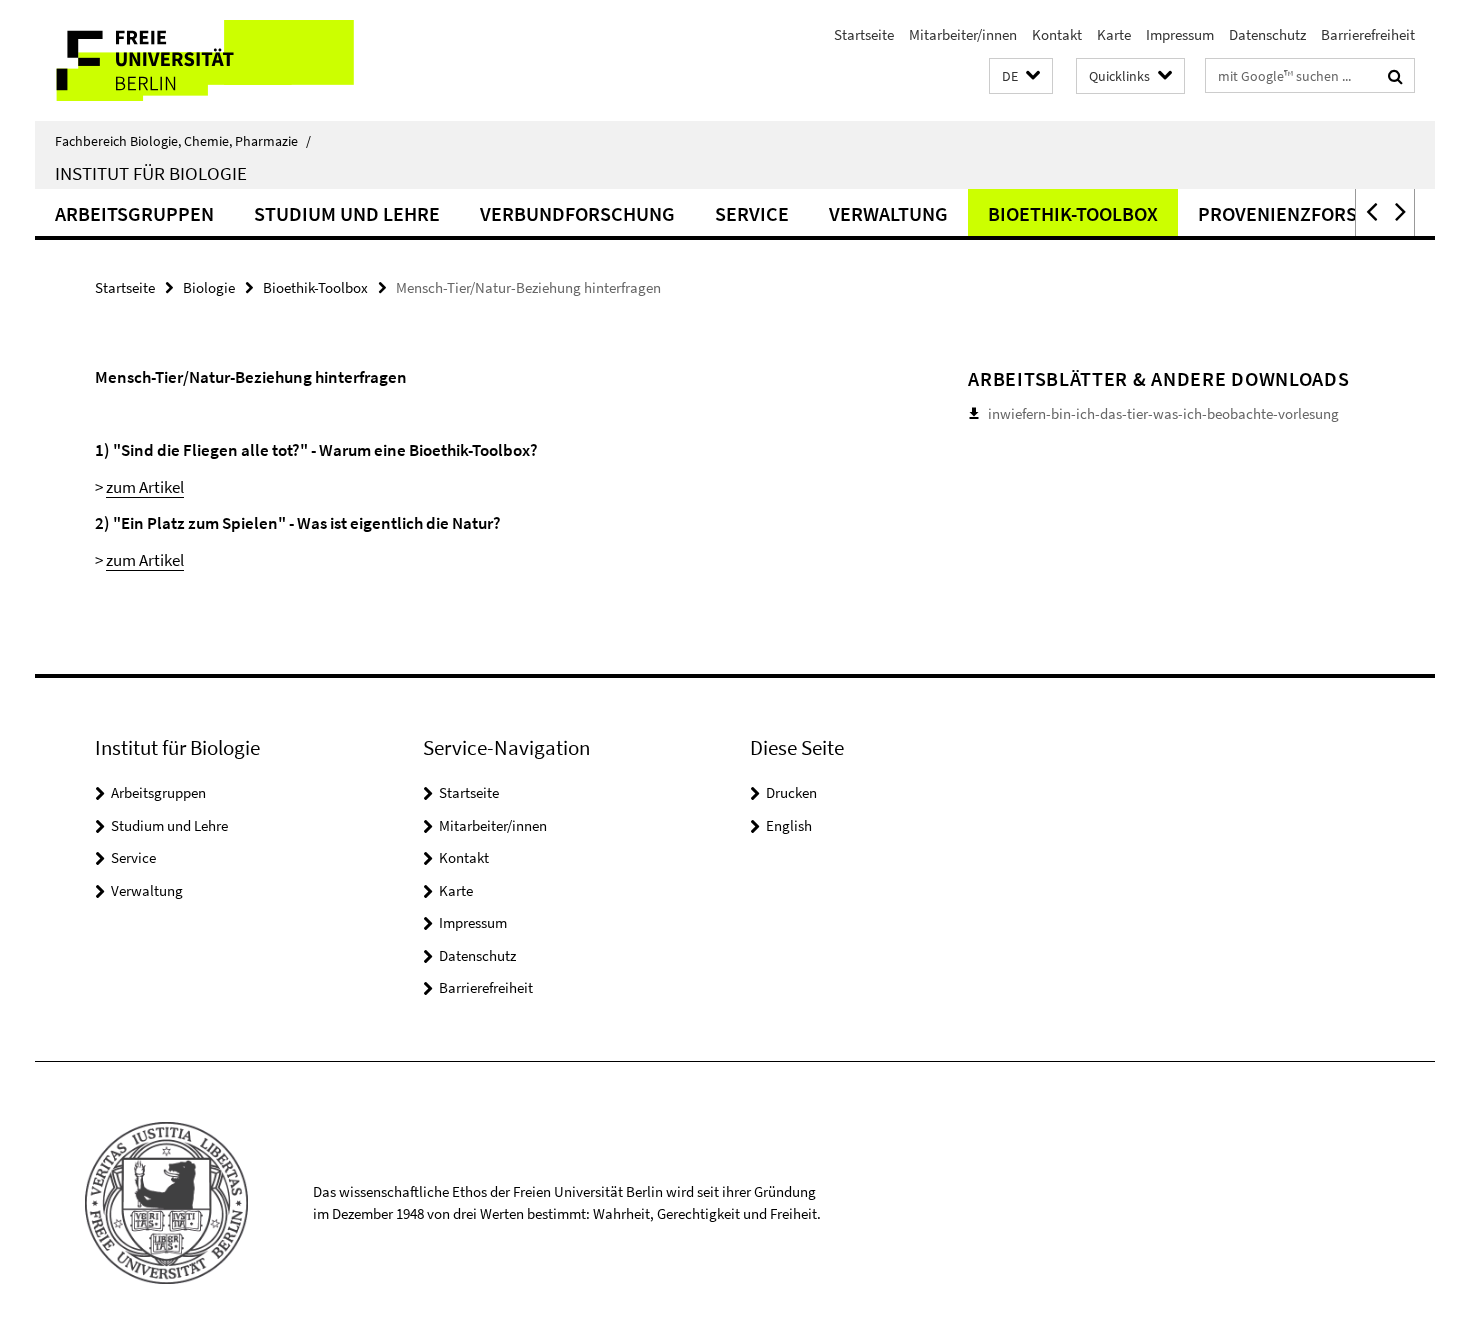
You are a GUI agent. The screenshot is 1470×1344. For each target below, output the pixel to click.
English (789, 825)
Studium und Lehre (347, 213)
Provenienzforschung (1309, 213)
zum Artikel (145, 487)
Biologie (209, 287)
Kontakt (1057, 34)
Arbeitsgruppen (134, 213)
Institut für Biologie (151, 173)
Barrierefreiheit (1368, 34)
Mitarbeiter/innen (963, 34)
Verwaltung (888, 213)
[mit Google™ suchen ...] (1395, 76)
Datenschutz (1267, 34)
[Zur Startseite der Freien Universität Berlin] (202, 60)
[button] (1021, 76)
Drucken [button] (791, 792)
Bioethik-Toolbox (1073, 213)
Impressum (1180, 34)
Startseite (864, 34)
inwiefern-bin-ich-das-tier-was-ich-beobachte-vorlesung (1163, 413)
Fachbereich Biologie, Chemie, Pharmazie (183, 141)
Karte (1114, 34)
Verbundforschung (577, 213)
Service (752, 213)
